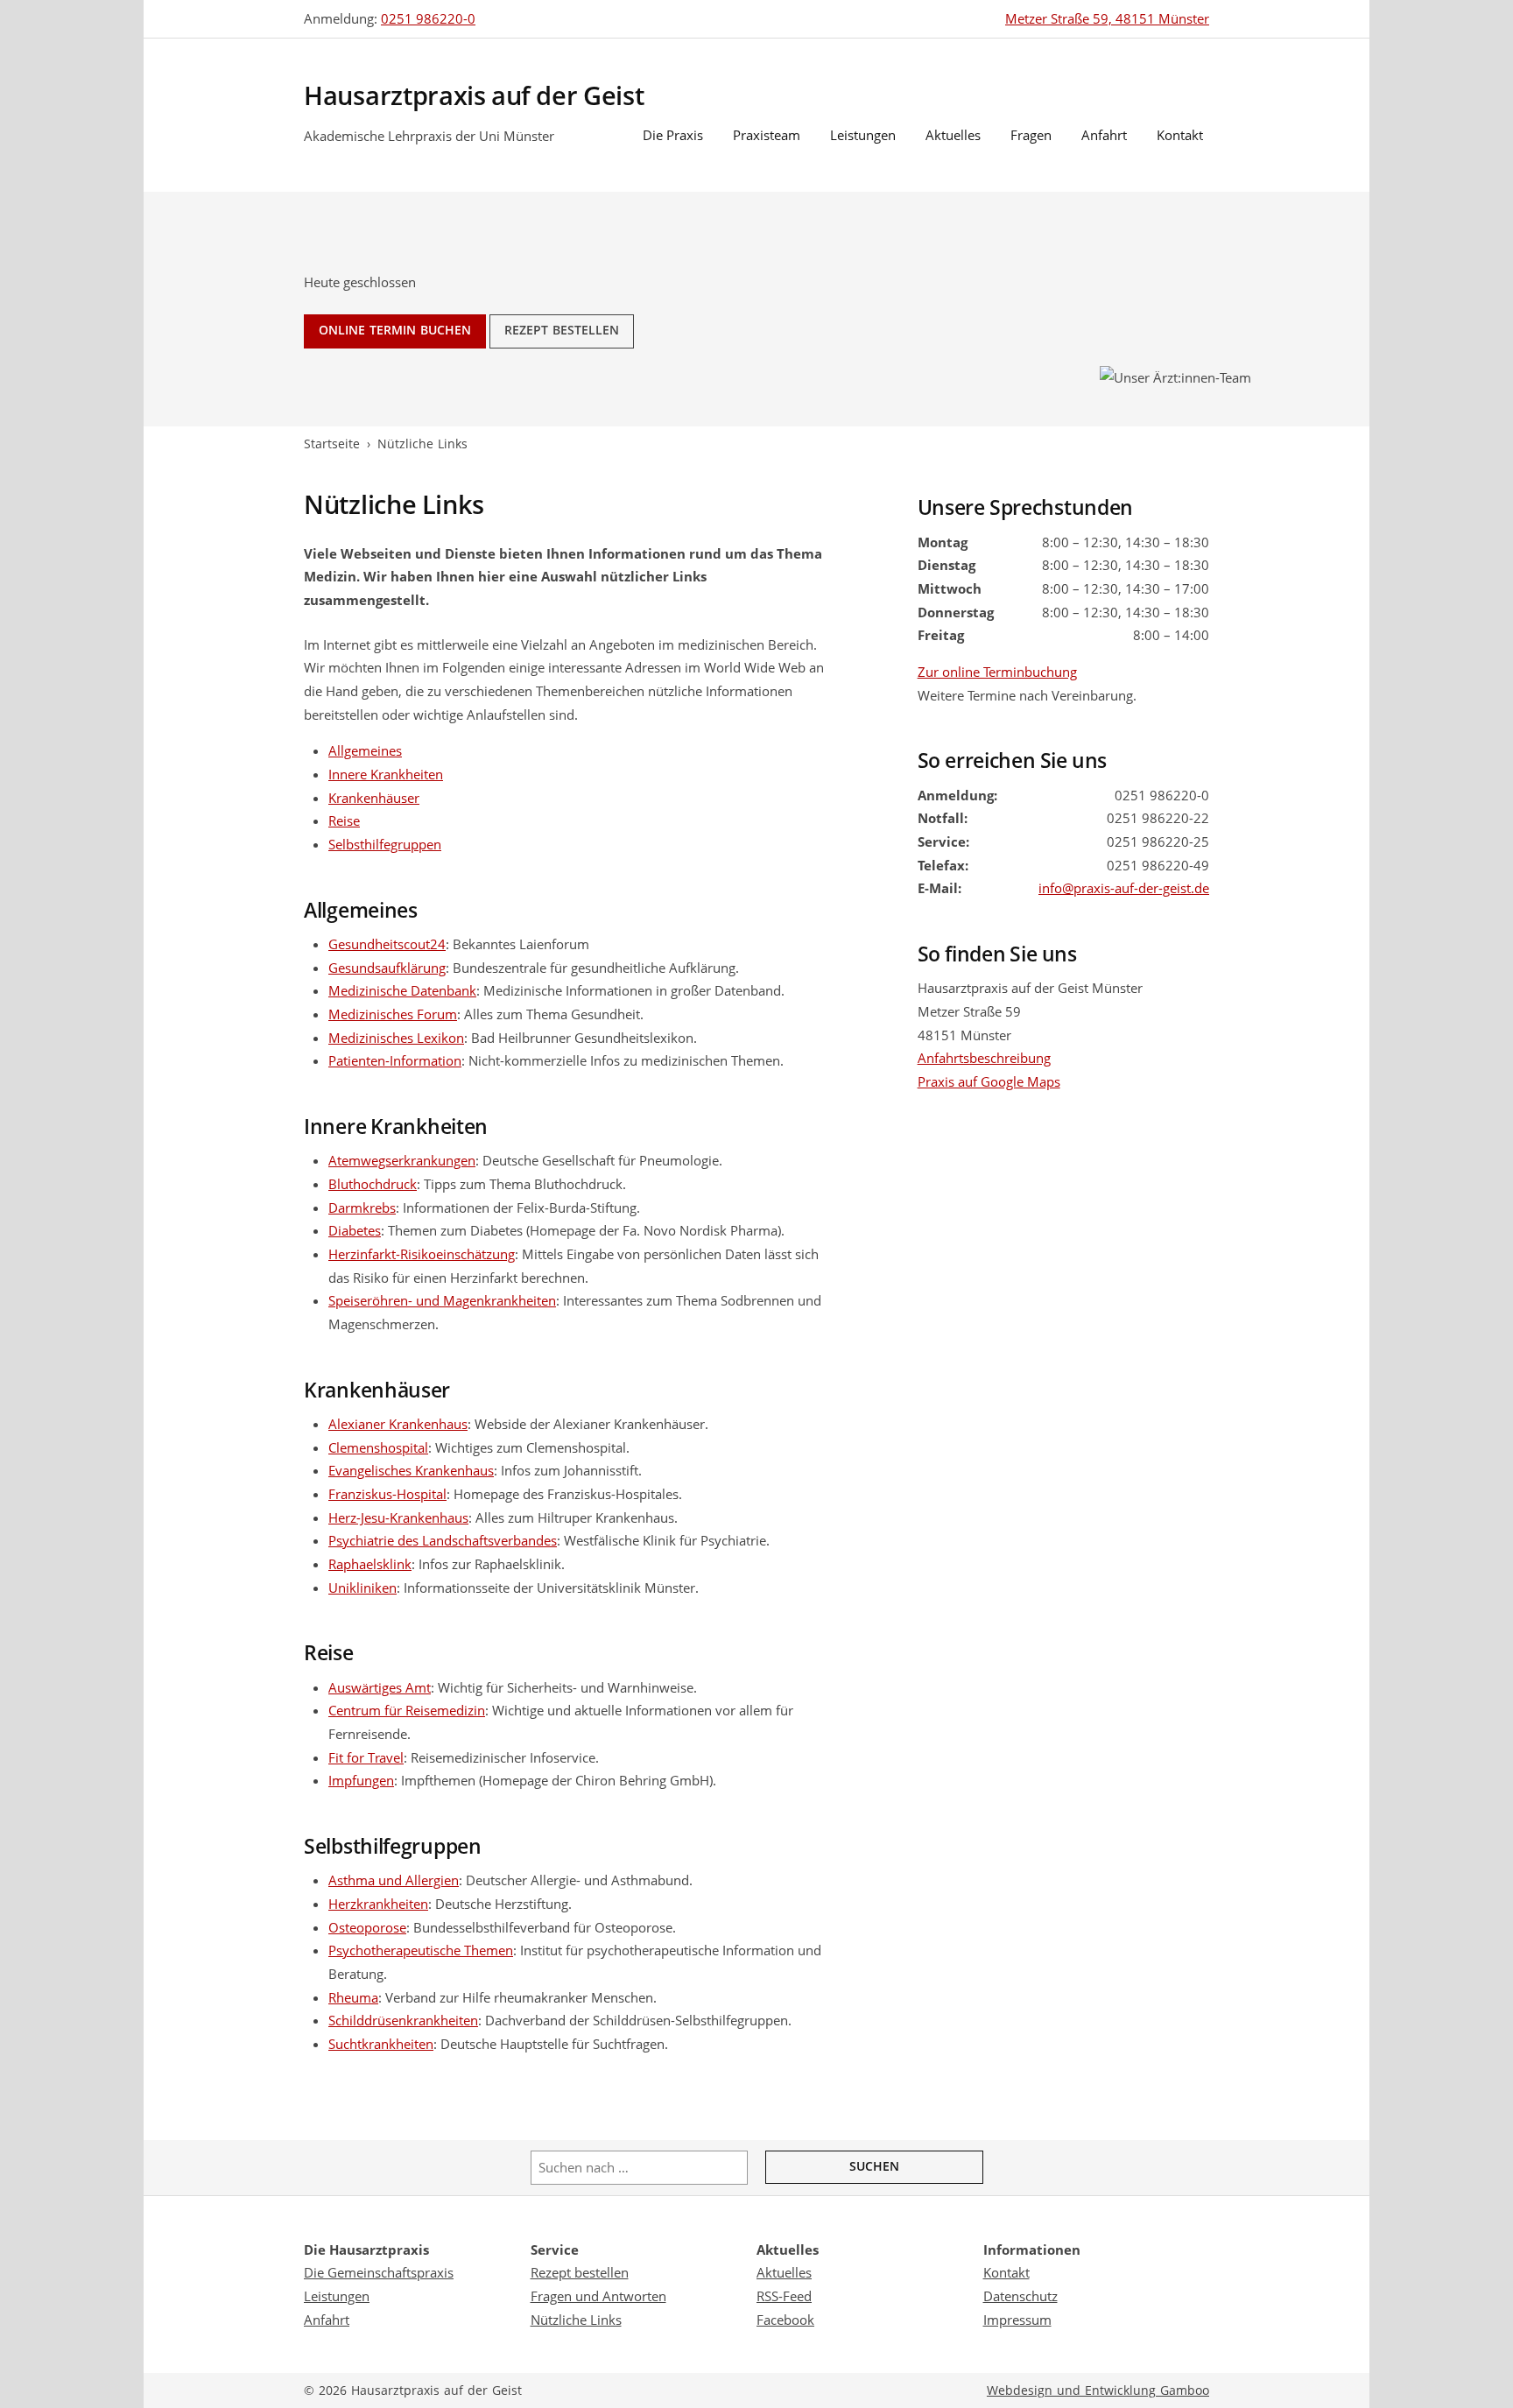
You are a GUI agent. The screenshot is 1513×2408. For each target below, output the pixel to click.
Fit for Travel (366, 1757)
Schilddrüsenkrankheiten (403, 2020)
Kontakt (1180, 135)
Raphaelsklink (370, 1564)
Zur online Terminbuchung (997, 672)
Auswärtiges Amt (380, 1687)
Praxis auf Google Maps (989, 1081)
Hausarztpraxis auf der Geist (474, 96)
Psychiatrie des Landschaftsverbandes (443, 1540)
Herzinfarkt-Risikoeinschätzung (422, 1254)
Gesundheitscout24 (387, 944)
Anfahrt (1104, 135)
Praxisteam (767, 135)
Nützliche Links (576, 2320)
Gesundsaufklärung (387, 968)
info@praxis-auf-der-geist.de (1124, 888)
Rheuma (353, 1997)
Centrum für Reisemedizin (407, 1710)
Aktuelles (953, 135)
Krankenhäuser (374, 798)
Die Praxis (673, 135)
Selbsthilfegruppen (385, 844)
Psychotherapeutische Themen (421, 1950)
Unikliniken (362, 1588)
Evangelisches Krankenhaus (411, 1470)
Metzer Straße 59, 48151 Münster (1107, 18)
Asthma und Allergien (394, 1880)
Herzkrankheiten (378, 1904)
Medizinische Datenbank (402, 990)
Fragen (1031, 135)
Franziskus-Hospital (387, 1494)
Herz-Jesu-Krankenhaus (398, 1517)
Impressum (1017, 2320)
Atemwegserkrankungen (402, 1160)
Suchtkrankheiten (381, 2044)
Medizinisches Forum (393, 1014)
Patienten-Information (395, 1060)
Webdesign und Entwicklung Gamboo (1098, 2390)
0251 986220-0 (428, 18)
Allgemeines (365, 750)
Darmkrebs (362, 1208)
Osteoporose (367, 1927)
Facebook (785, 2320)
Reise (344, 820)
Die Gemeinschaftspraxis (379, 2272)
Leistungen (863, 135)
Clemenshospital (378, 1447)
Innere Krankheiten (386, 774)
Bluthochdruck (373, 1184)
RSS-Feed (784, 2296)
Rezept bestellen (562, 330)
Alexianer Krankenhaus (398, 1424)
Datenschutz (1020, 2296)
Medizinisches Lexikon (396, 1038)
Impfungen (361, 1780)
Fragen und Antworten (598, 2296)
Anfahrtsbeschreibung (984, 1058)
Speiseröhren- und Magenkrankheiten (442, 1300)
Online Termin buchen (395, 330)
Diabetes (355, 1230)
